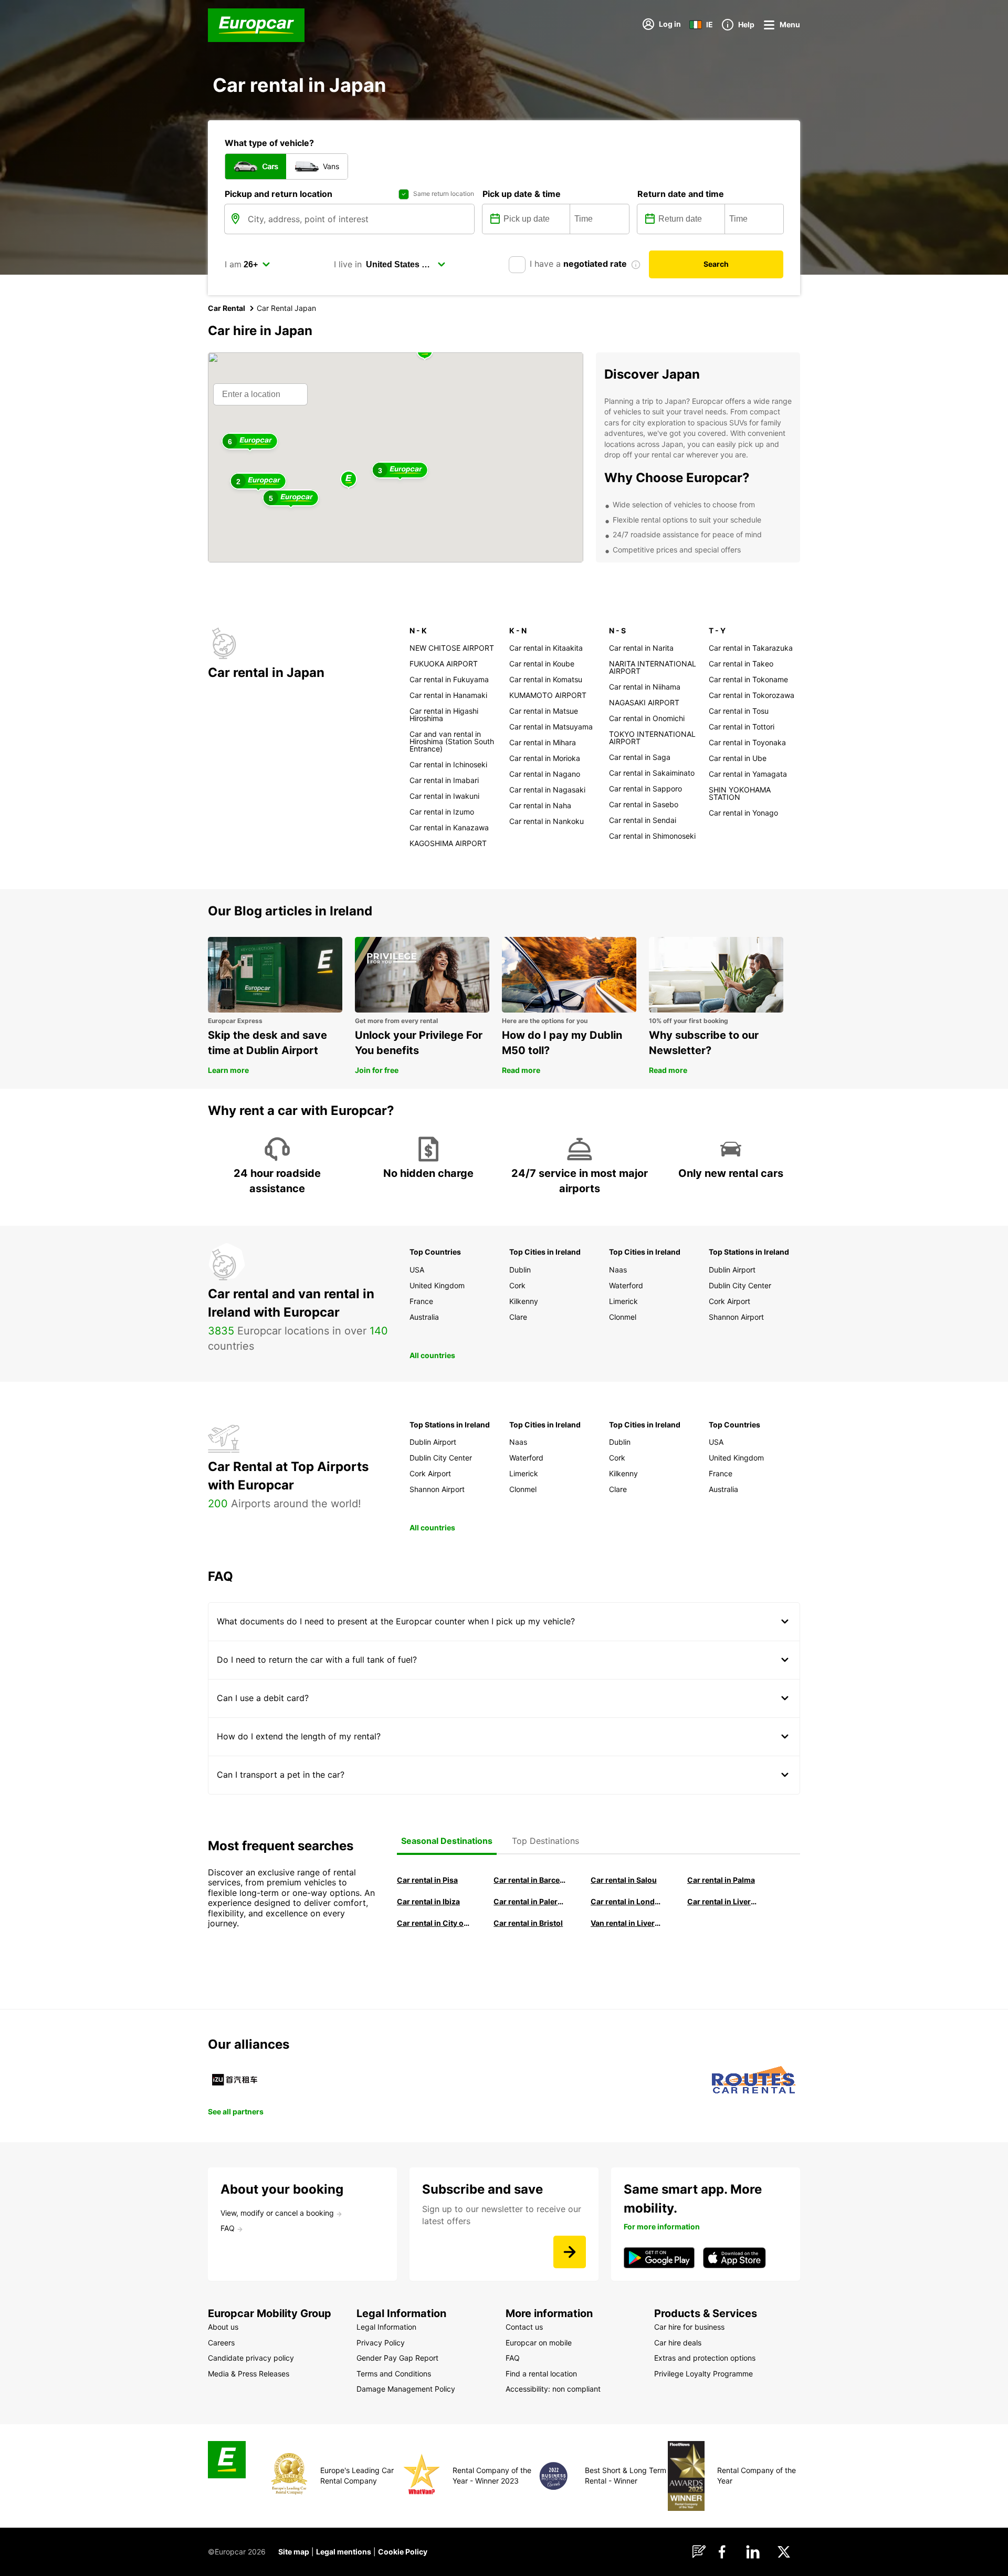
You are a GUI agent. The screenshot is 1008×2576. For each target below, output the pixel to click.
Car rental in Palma (721, 1880)
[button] (349, 480)
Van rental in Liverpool (627, 1923)
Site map (294, 2552)
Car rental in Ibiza (428, 1901)
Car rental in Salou (624, 1880)
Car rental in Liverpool (723, 1901)
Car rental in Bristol (528, 1923)
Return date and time (681, 194)
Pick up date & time (522, 194)
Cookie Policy (403, 2552)
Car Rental (227, 308)
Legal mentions (344, 2552)
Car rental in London (627, 1901)
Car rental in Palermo (530, 1901)
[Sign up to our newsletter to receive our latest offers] (570, 2252)
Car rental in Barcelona (530, 1880)
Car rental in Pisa (427, 1880)
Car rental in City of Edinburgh (433, 1923)
